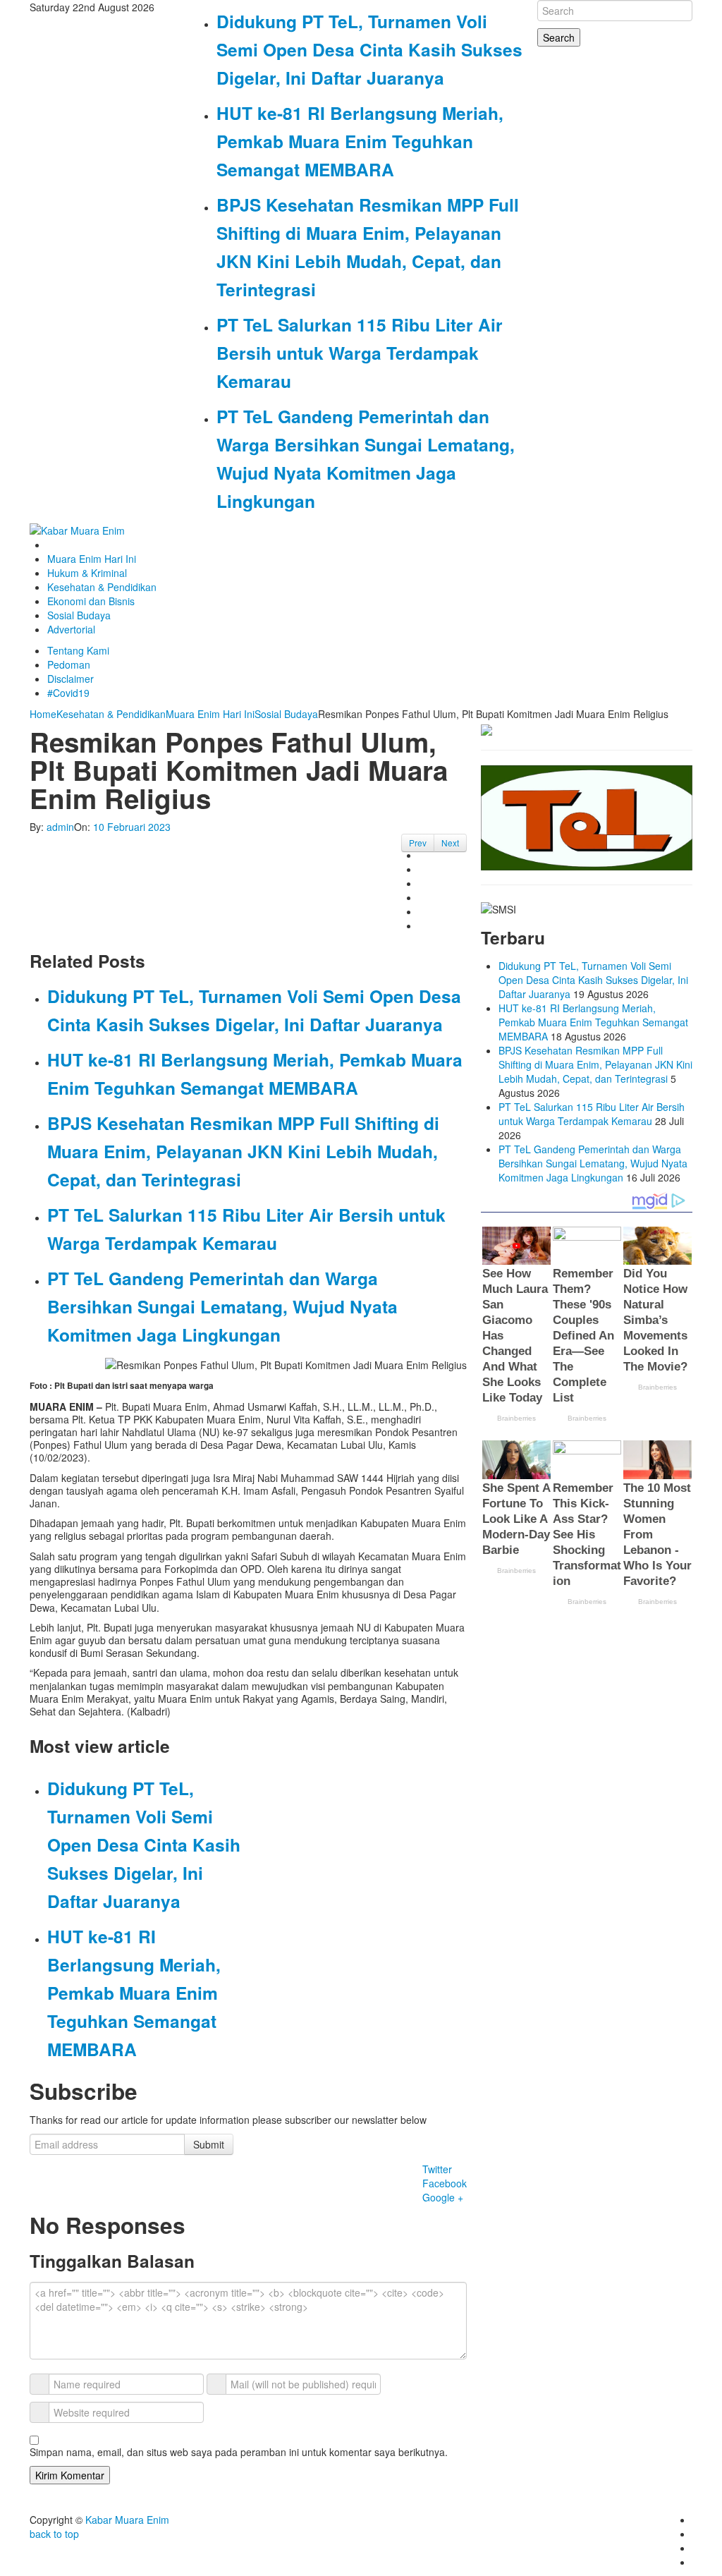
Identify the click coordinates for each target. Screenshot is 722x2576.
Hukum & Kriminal (87, 573)
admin (60, 827)
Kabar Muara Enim (127, 2520)
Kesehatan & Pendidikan (102, 587)
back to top (54, 2534)
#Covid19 (68, 693)
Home (43, 714)
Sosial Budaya (79, 615)
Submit (209, 2144)
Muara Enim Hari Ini (92, 559)
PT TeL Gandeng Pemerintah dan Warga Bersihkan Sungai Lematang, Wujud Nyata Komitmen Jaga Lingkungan (222, 1306)
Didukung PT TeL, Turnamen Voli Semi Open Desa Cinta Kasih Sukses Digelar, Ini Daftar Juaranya (369, 49)
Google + (443, 2197)
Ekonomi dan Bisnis (91, 601)
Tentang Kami (78, 650)
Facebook (445, 2183)
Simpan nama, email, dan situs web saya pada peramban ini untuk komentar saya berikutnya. (239, 2452)
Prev (418, 843)
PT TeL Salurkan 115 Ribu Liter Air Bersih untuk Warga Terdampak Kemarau (360, 353)
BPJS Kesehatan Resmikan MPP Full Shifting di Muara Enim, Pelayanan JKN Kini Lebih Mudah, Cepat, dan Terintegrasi (243, 1151)
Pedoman (69, 664)
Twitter (437, 2169)
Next (450, 843)
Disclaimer (71, 679)
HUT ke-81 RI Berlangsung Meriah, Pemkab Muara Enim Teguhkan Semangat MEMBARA (360, 141)
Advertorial (71, 629)
